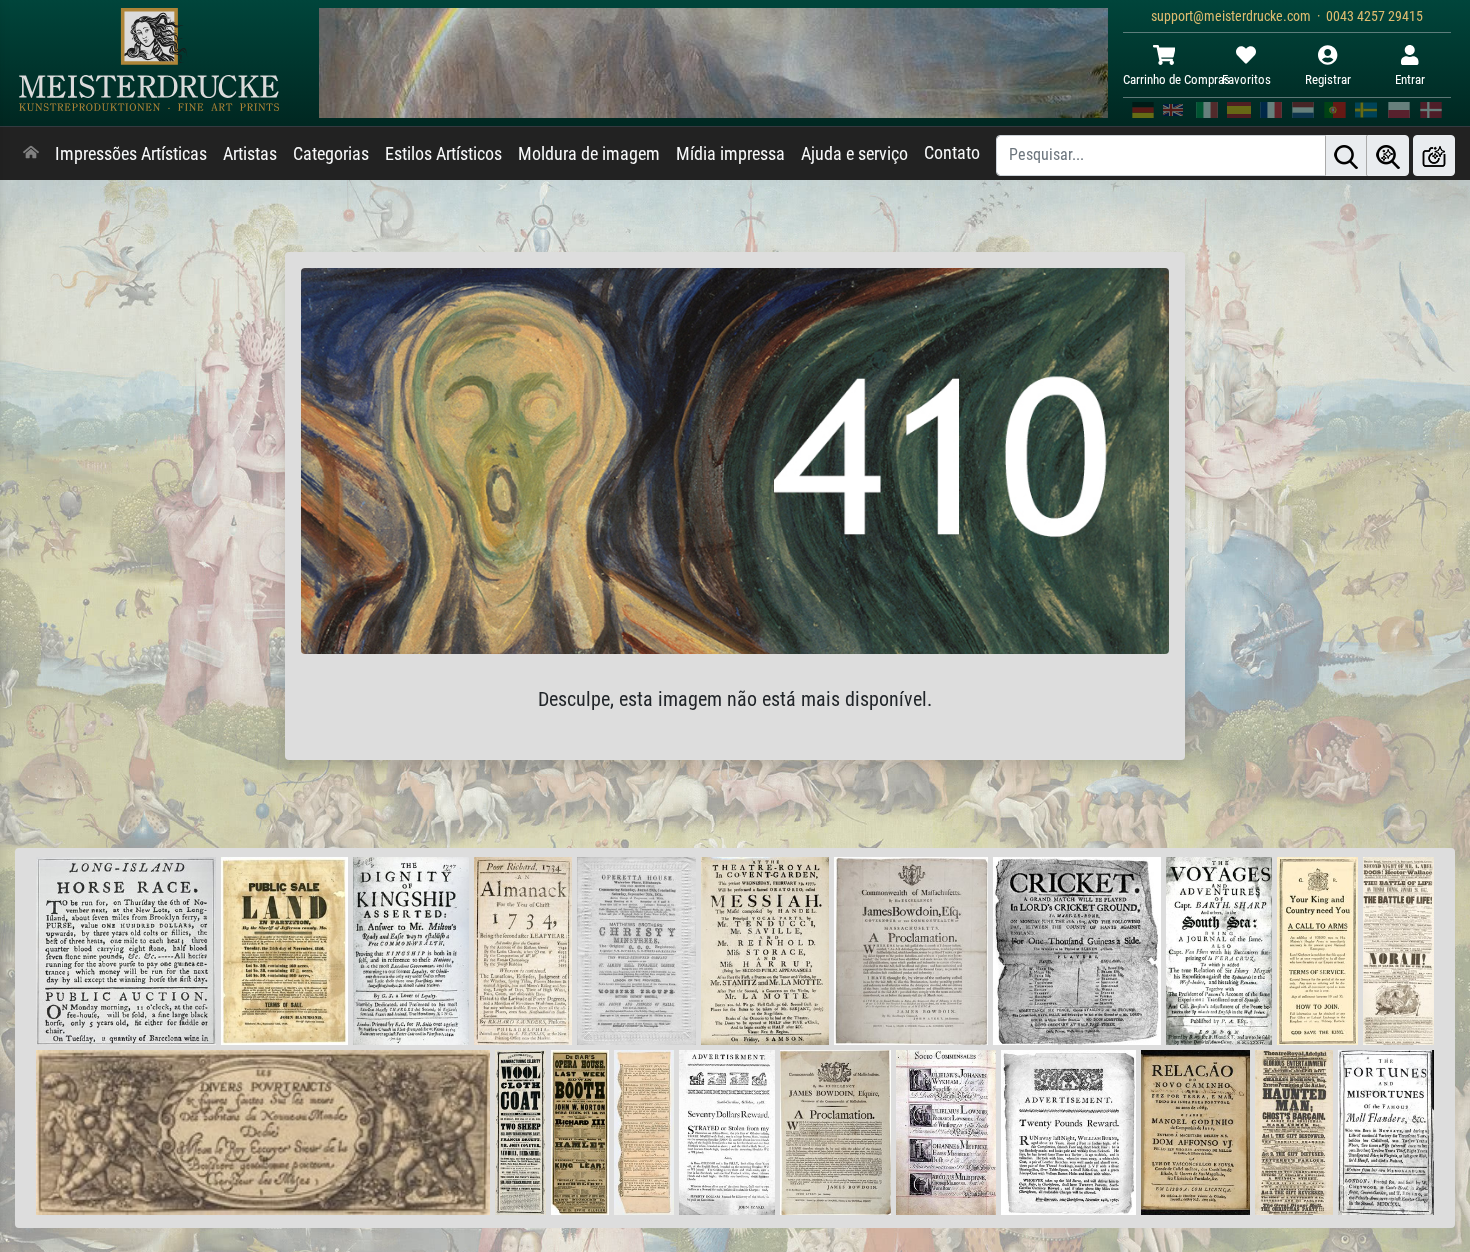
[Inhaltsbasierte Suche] (1388, 155)
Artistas (250, 154)
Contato (952, 153)
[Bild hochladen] (1434, 155)
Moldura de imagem (589, 154)
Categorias (331, 154)
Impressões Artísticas (131, 154)
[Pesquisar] (1346, 155)
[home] (31, 154)
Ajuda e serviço (854, 154)
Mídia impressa (730, 154)
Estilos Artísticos (443, 154)
